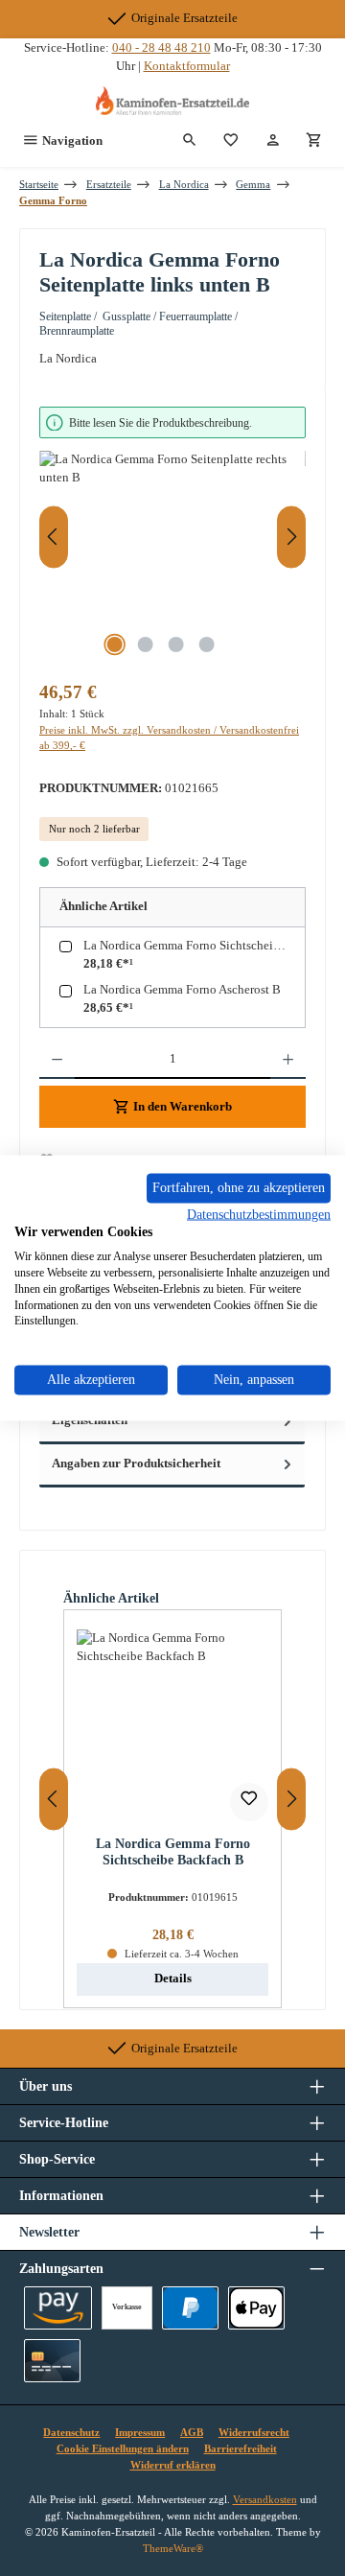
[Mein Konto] (273, 141)
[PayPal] (190, 2308)
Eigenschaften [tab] (90, 1420)
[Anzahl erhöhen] (288, 1060)
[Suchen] (190, 141)
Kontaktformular (187, 66)
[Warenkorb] (314, 141)
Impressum (140, 2432)
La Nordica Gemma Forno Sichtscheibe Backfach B (196, 946)
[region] (172, 537)
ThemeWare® (173, 2548)
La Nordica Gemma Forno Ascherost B (182, 990)
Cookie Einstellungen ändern (123, 2448)
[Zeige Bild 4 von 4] (206, 644)
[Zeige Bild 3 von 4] (175, 644)
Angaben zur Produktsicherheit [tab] (136, 1464)
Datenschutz (71, 2432)
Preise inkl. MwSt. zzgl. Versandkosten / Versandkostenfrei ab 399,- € (169, 738)
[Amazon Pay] (58, 2308)
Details (173, 1979)
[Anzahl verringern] (57, 1060)
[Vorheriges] (54, 537)
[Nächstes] (291, 537)
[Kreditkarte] (52, 2361)
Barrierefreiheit (241, 2448)
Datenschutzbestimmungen (259, 1214)
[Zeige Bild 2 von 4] (145, 644)
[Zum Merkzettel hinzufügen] (249, 1802)
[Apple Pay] (256, 2308)
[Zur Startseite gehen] (172, 101)
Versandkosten (265, 2499)
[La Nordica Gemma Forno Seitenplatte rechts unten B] (172, 559)
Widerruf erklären (173, 2465)
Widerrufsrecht (254, 2432)
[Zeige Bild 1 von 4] (114, 644)
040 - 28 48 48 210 (161, 48)
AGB (192, 2432)
